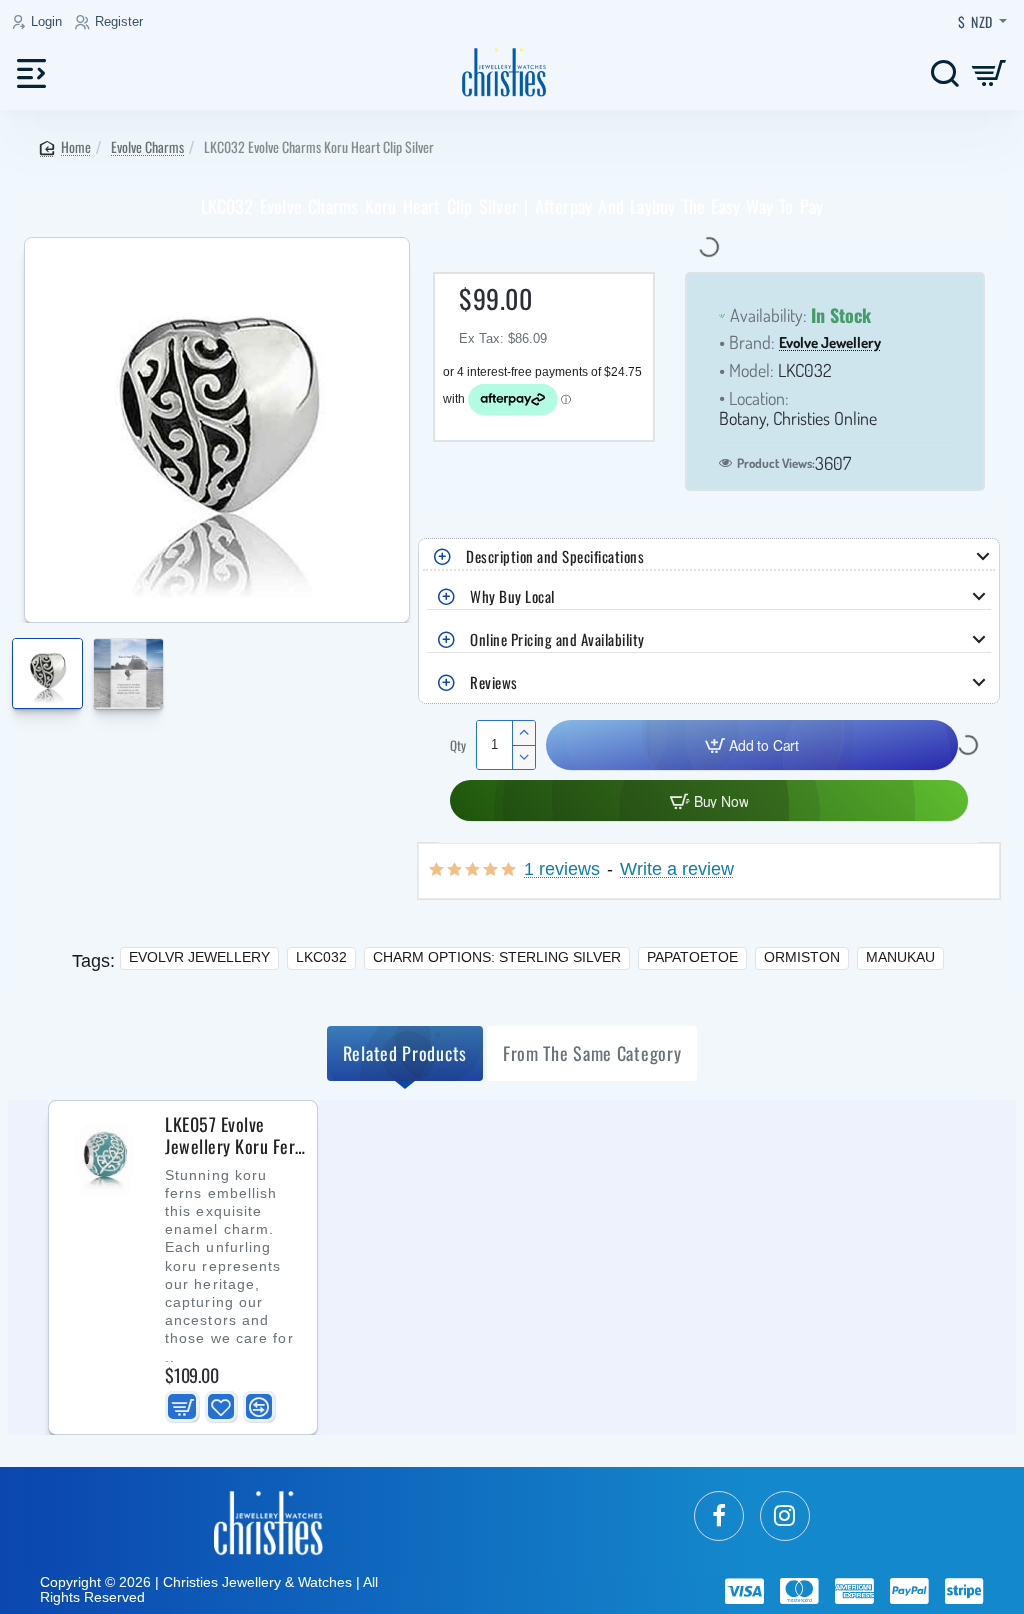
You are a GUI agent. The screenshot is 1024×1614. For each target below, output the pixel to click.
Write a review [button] (677, 869)
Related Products (405, 1053)
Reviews (494, 682)
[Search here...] (944, 72)
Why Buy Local (512, 596)
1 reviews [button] (562, 869)
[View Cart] (989, 72)
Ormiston (802, 957)
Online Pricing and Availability (557, 639)
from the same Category (592, 1053)
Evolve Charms (147, 146)
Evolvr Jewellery (199, 957)
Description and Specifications (555, 556)
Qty (458, 745)
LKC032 (321, 957)
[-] (523, 757)
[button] (17, 662)
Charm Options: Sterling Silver (497, 957)
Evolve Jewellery (830, 343)
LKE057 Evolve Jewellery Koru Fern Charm (234, 1136)
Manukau (900, 957)
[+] (523, 733)
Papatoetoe (692, 957)
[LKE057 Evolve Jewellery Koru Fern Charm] (105, 1157)
